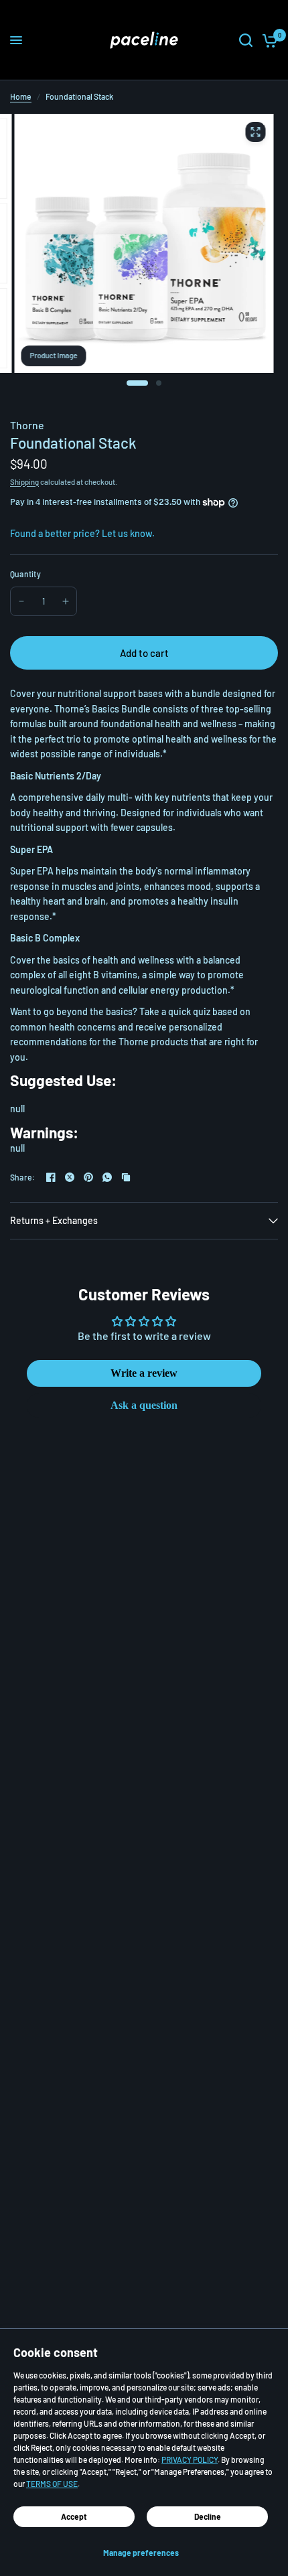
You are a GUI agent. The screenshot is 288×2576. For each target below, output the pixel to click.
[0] (268, 40)
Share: (22, 1177)
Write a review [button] (144, 1373)
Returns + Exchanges (54, 1220)
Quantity (25, 574)
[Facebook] (51, 1177)
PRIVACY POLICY (190, 2459)
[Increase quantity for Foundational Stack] (66, 601)
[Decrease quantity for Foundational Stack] (21, 601)
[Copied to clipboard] (126, 1177)
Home (21, 96)
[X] (70, 1177)
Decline (208, 2516)
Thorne (27, 425)
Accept (74, 2516)
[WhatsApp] (107, 1177)
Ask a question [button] (144, 1405)
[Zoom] (255, 132)
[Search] (246, 40)
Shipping (24, 482)
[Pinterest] (88, 1177)
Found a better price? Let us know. (82, 533)
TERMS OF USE (52, 2484)
